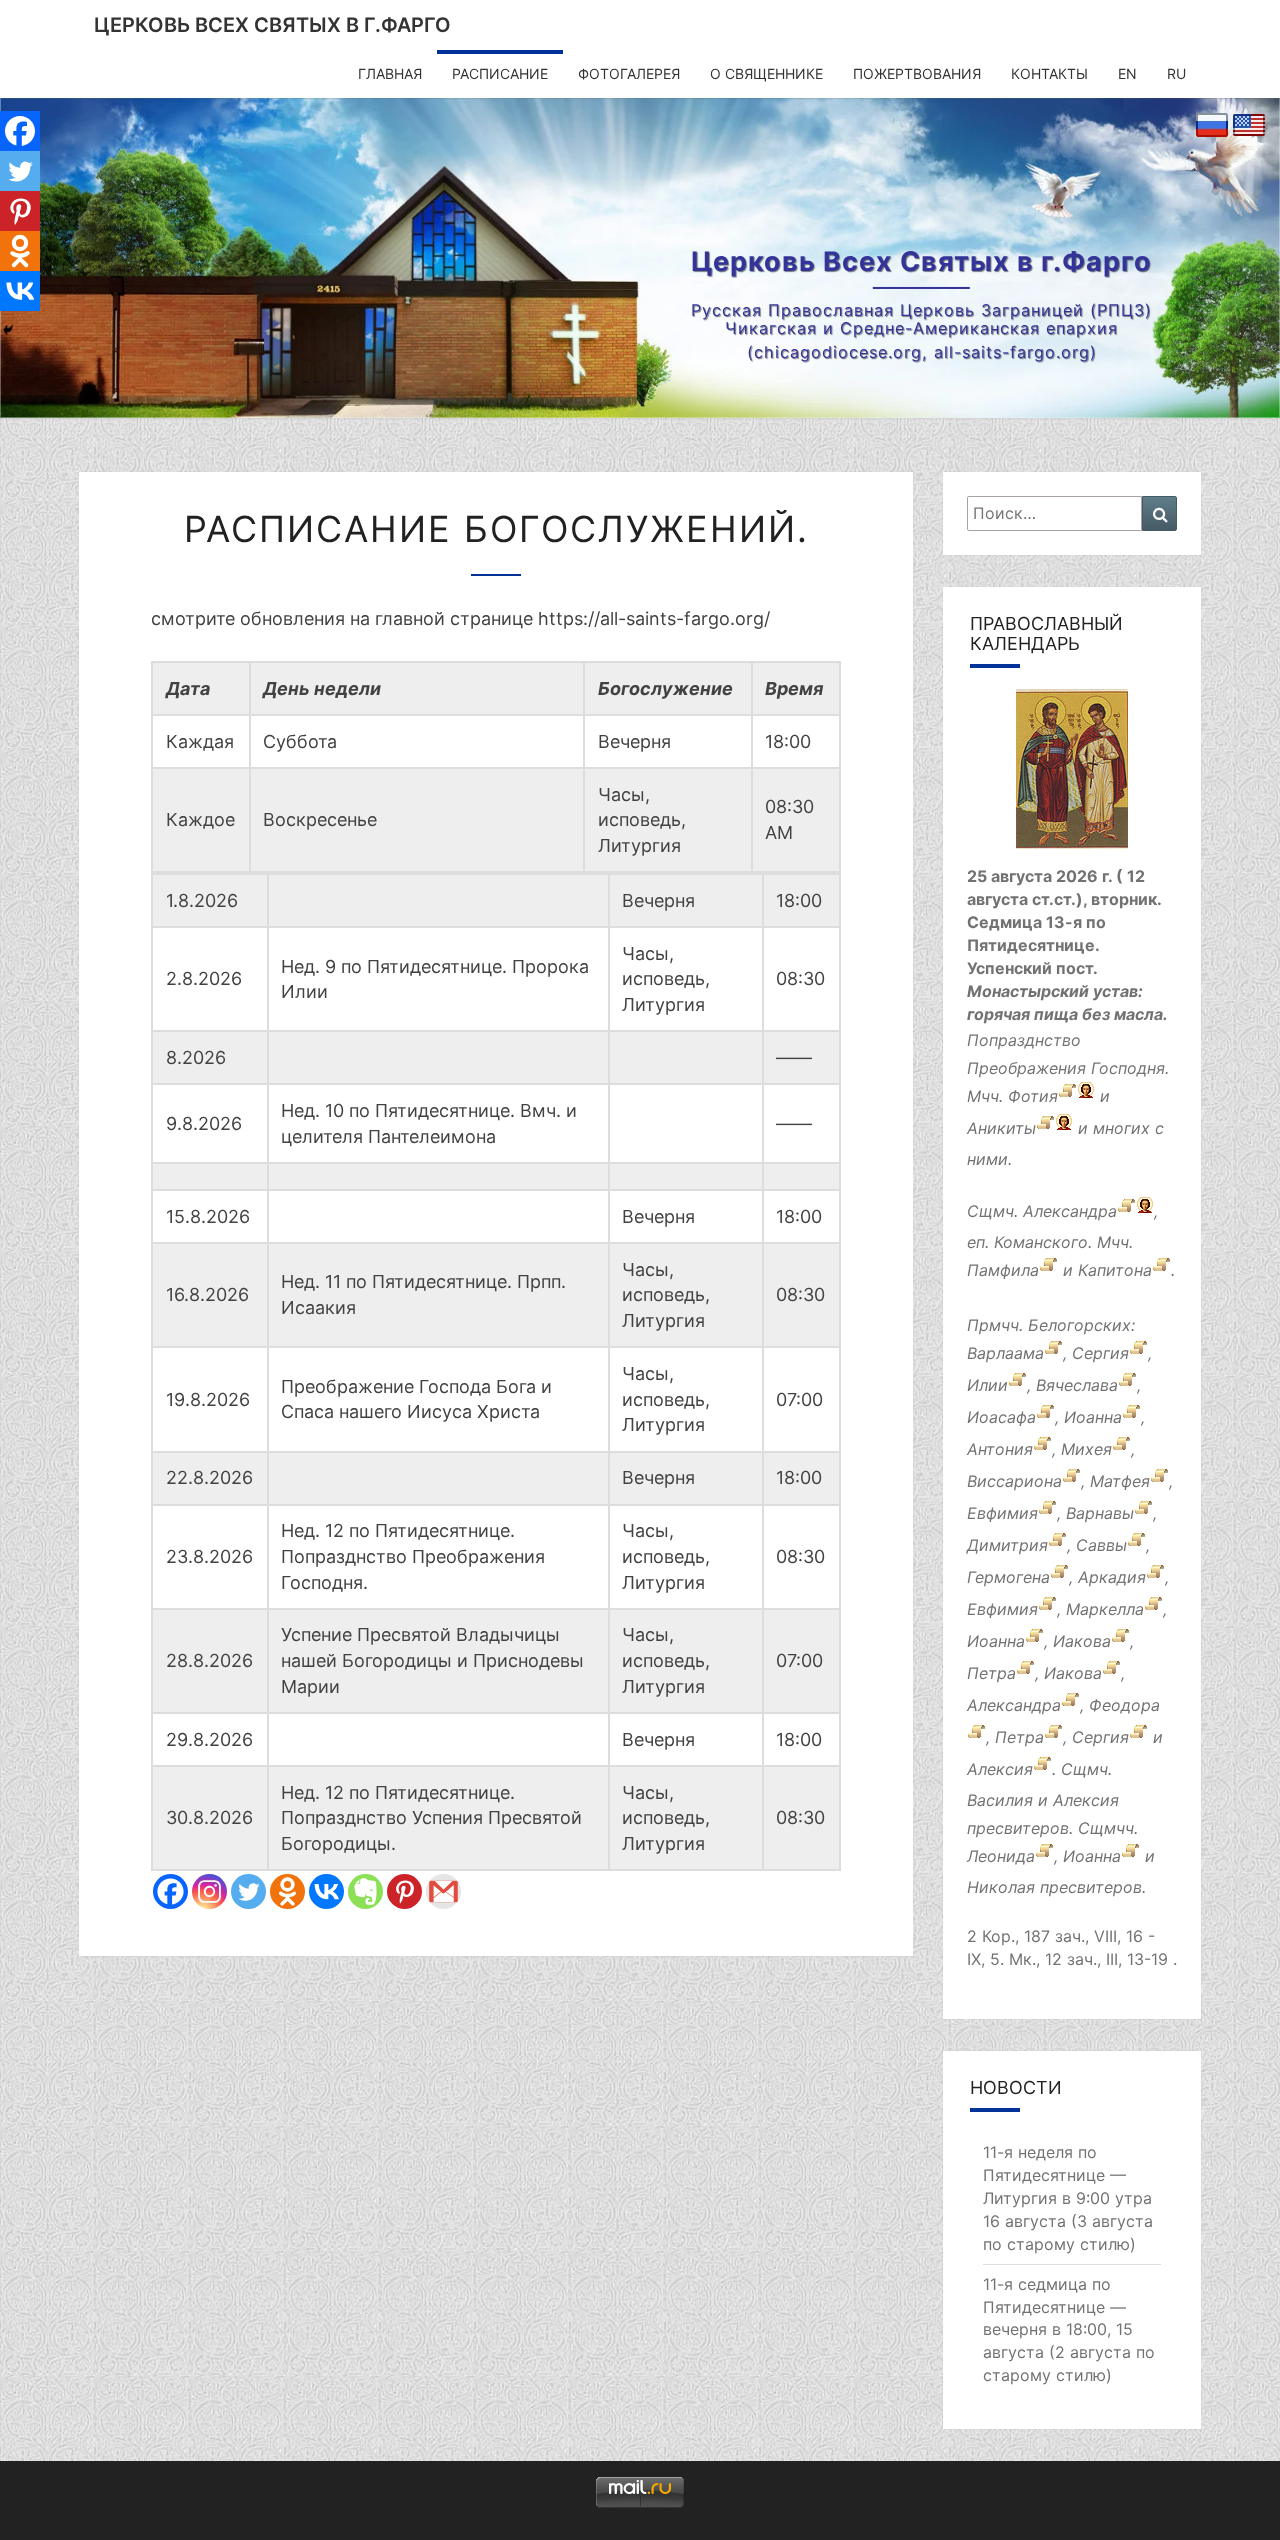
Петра (991, 1674)
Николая (1001, 1887)
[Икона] (1072, 776)
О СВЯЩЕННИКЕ (766, 73)
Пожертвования (917, 73)
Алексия (1000, 1770)
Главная (390, 73)
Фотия (1033, 1096)
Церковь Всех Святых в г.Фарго (272, 25)
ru (1176, 73)
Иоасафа (1001, 1418)
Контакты (1049, 73)
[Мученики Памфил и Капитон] (1048, 1271)
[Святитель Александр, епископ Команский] (1126, 1211)
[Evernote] (365, 1891)
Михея (1086, 1450)
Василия (1000, 1800)
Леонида (1001, 1856)
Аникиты (1001, 1128)
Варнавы (1100, 1514)
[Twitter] (248, 1891)
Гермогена (1008, 1578)
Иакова (1082, 1642)
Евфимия (1002, 1514)
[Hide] (8, 330)
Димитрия (1007, 1546)
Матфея (1120, 1482)
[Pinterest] (404, 1891)
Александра (1070, 1211)
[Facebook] (170, 1891)
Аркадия (1112, 1578)
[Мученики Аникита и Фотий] (1067, 1096)
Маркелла (1105, 1610)
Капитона (1115, 1271)
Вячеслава (1077, 1386)
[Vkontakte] (326, 1891)
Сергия (1100, 1354)
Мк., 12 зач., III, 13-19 (1088, 1959)
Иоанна (1093, 1418)
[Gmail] (443, 1891)
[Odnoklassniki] (287, 1891)
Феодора (1124, 1706)
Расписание (500, 73)
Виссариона (1014, 1482)
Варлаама (1005, 1354)
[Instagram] (209, 1891)
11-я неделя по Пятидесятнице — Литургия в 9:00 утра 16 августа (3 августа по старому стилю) (1068, 2197)
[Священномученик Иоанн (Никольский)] (1130, 1856)
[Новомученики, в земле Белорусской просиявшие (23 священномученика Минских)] (1044, 1856)
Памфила (1003, 1271)
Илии (987, 1386)
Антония (1000, 1450)
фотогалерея (629, 73)
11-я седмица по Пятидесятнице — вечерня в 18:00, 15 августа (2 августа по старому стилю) (1069, 2329)
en (1127, 73)
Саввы (1101, 1546)
